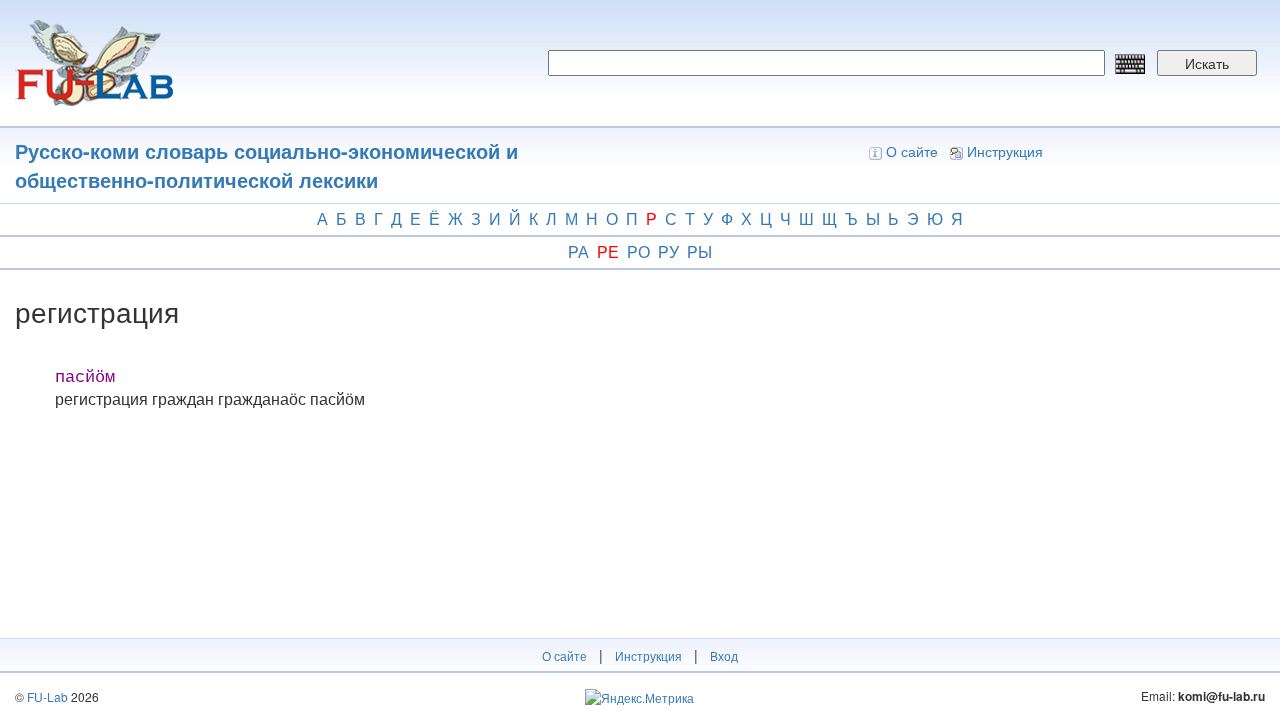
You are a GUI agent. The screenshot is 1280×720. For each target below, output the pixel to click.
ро (638, 251)
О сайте (912, 151)
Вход (724, 655)
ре (608, 251)
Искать (1207, 63)
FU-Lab (47, 696)
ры (699, 251)
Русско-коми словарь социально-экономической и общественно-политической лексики (266, 165)
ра (578, 251)
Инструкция (1005, 151)
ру (668, 251)
